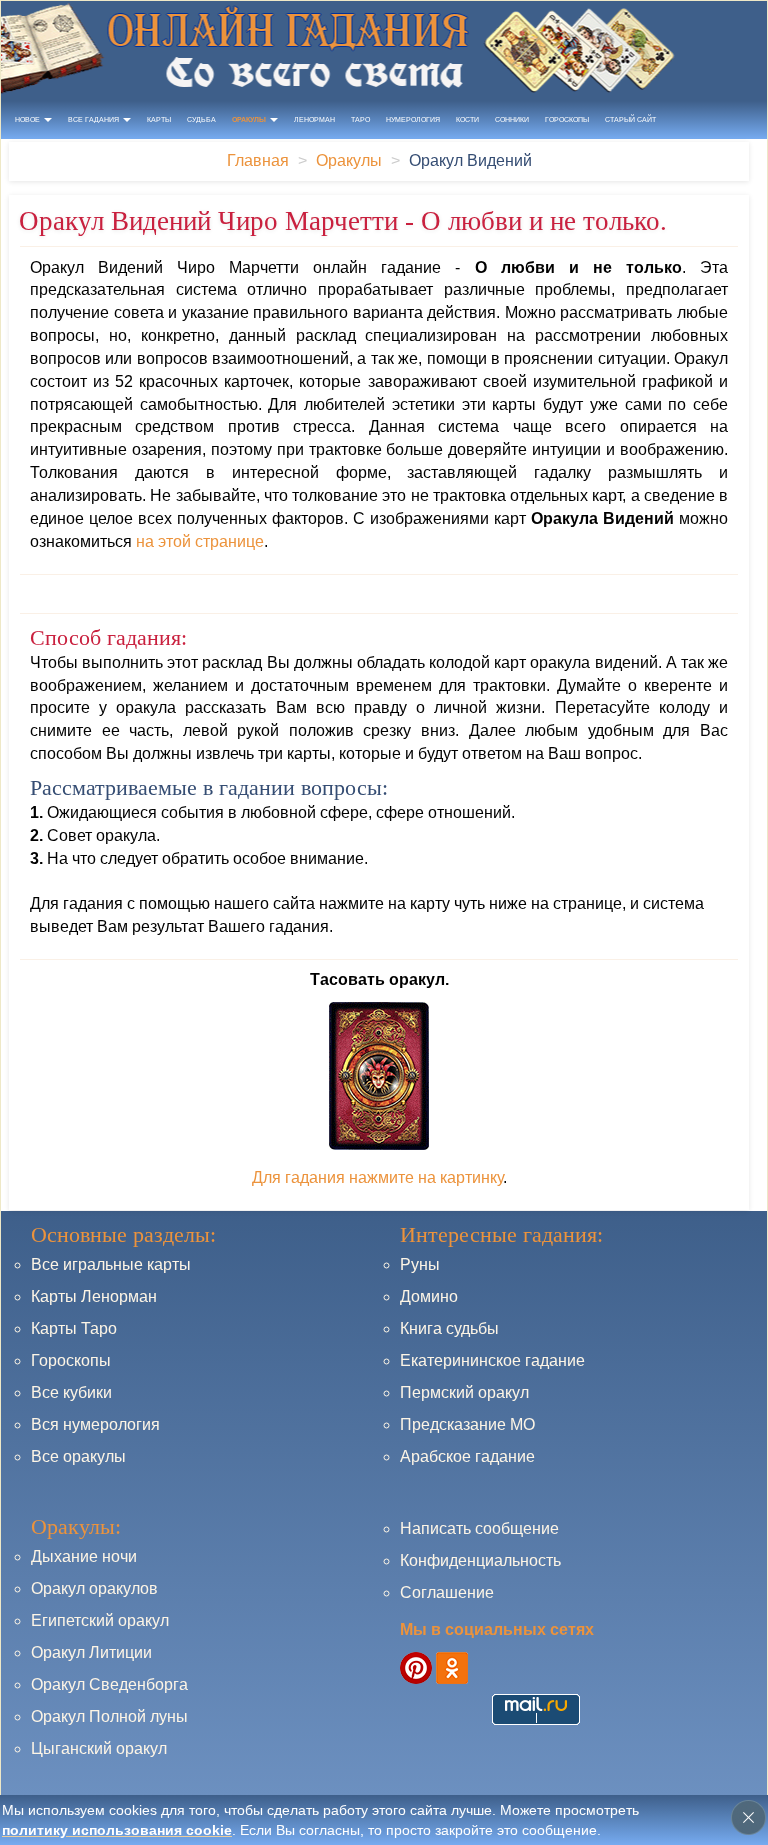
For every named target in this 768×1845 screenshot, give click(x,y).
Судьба (201, 119)
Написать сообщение (479, 1528)
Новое (28, 119)
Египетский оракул (100, 1620)
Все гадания (94, 119)
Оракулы (349, 160)
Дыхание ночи (84, 1556)
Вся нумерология (95, 1424)
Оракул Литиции (91, 1652)
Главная (258, 160)
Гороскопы (567, 119)
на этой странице (200, 541)
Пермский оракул (464, 1392)
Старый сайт (630, 119)
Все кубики (71, 1392)
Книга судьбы (449, 1328)
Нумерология (413, 119)
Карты (159, 119)
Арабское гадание (467, 1456)
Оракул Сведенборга (109, 1684)
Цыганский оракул (99, 1748)
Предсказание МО (467, 1424)
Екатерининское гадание (492, 1360)
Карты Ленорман (94, 1296)
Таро (360, 119)
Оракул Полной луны (109, 1716)
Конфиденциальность (480, 1560)
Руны (420, 1264)
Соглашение (447, 1592)
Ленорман (314, 119)
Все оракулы (78, 1456)
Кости (467, 119)
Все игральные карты (111, 1264)
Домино (429, 1296)
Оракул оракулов (94, 1588)
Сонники (512, 119)
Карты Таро (74, 1328)
